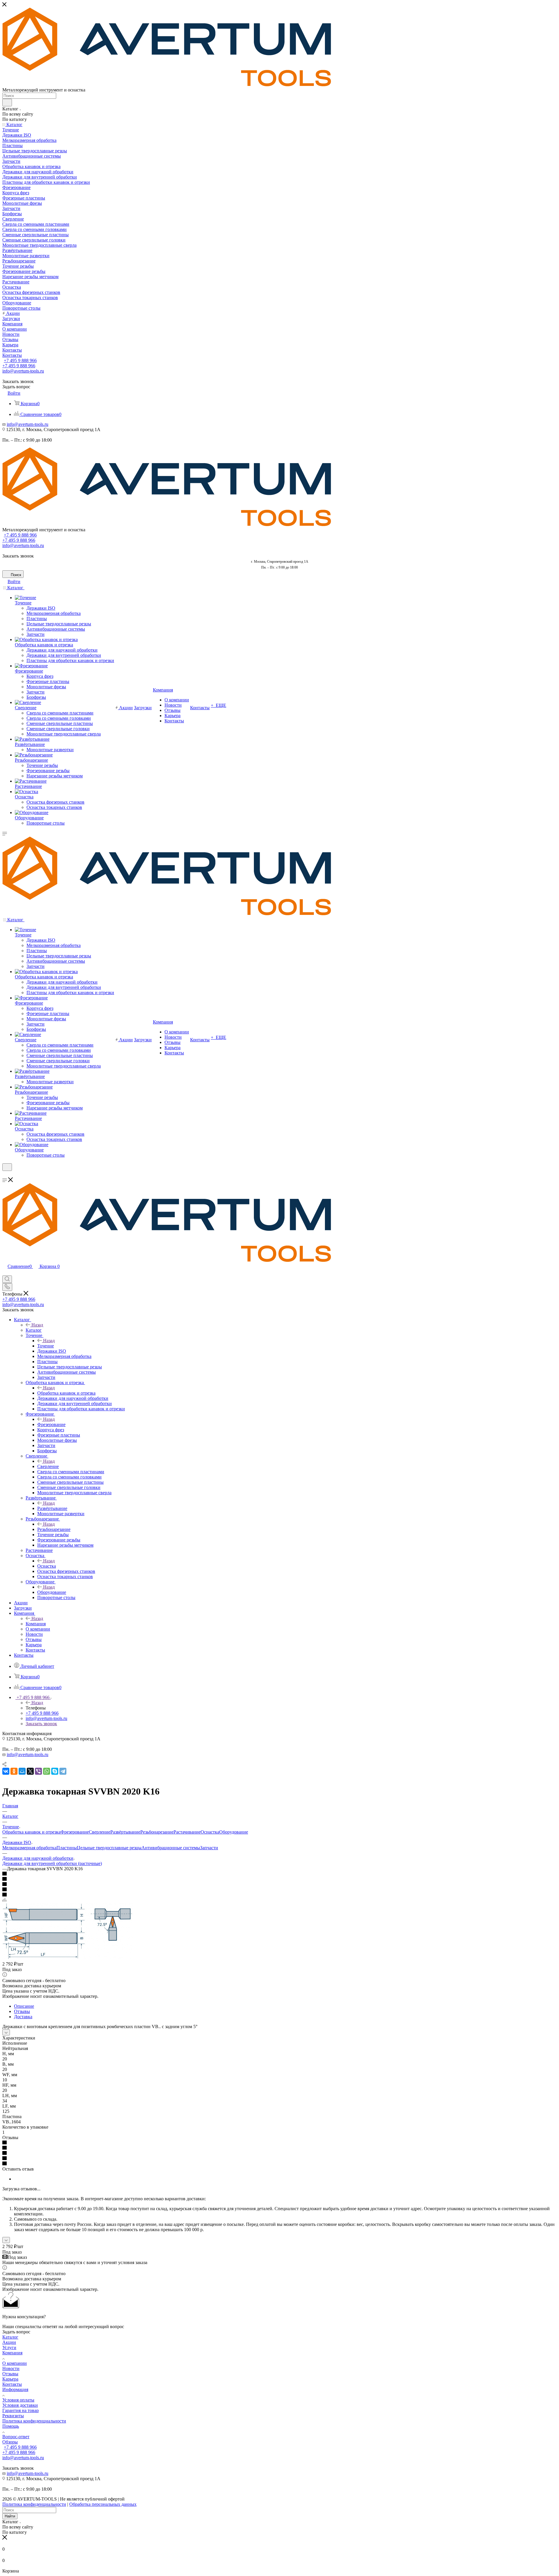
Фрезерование (51, 1424)
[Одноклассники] (14, 1771)
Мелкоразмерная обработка (29, 1848)
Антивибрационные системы (171, 1848)
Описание (24, 2006)
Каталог (34, 1330)
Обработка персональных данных (103, 2504)
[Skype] (55, 1771)
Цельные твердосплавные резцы (109, 1848)
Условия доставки (20, 2405)
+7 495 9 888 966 (20, 360)
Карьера (10, 2379)
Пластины (67, 1848)
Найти (10, 2516)
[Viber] (38, 1771)
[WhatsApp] (47, 1771)
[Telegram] (63, 1771)
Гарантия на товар (21, 2410)
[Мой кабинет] (5, 1175)
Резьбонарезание (54, 1529)
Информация (15, 2389)
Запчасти (209, 1848)
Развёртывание (52, 1508)
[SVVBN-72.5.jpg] (68, 1958)
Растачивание (187, 1832)
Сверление (48, 1466)
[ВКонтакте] (6, 1771)
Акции (9, 2342)
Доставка (23, 2017)
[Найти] (7, 103)
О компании (15, 2363)
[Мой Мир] (22, 1771)
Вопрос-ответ (16, 2437)
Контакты (12, 2384)
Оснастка (47, 1566)
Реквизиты (13, 2416)
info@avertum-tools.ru (23, 371)
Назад (37, 1325)
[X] (30, 1771)
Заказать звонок (41, 1724)
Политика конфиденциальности (34, 2421)
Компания (36, 1624)
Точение (46, 1346)
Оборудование (52, 1592)
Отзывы (22, 2011)
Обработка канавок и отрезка (66, 1393)
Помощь (11, 2426)
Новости (11, 2368)
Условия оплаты (18, 2400)
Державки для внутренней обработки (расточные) (52, 1863)
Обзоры (10, 2442)
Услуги (9, 2347)
